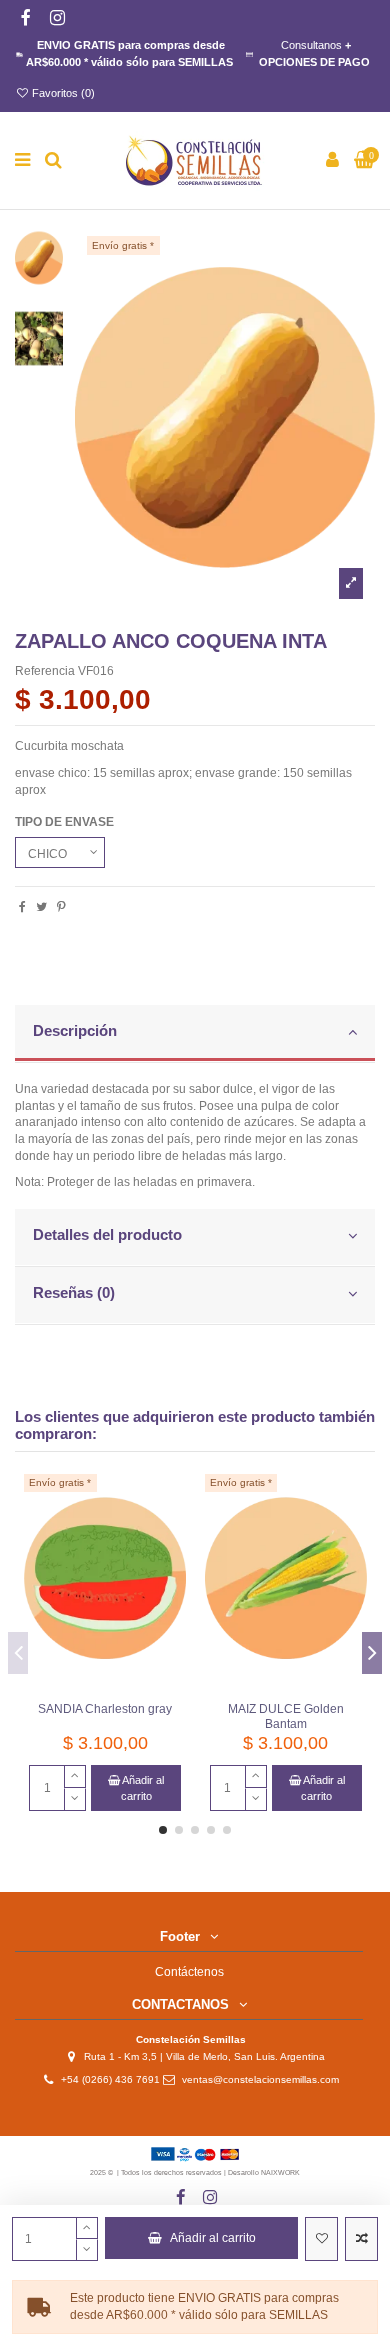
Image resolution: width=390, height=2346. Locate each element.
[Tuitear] (41, 907)
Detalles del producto (107, 1235)
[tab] (195, 1034)
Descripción (75, 1031)
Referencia (45, 671)
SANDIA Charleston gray (105, 1709)
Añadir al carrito (213, 2238)
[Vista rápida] (172, 1567)
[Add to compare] (361, 2239)
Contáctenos (189, 1972)
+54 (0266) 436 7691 (110, 2079)
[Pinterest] (61, 907)
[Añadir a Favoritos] (321, 2239)
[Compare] (172, 1534)
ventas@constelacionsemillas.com (265, 2079)
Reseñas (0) (74, 1293)
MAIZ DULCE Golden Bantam (286, 1716)
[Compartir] (22, 907)
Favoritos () (62, 93)
